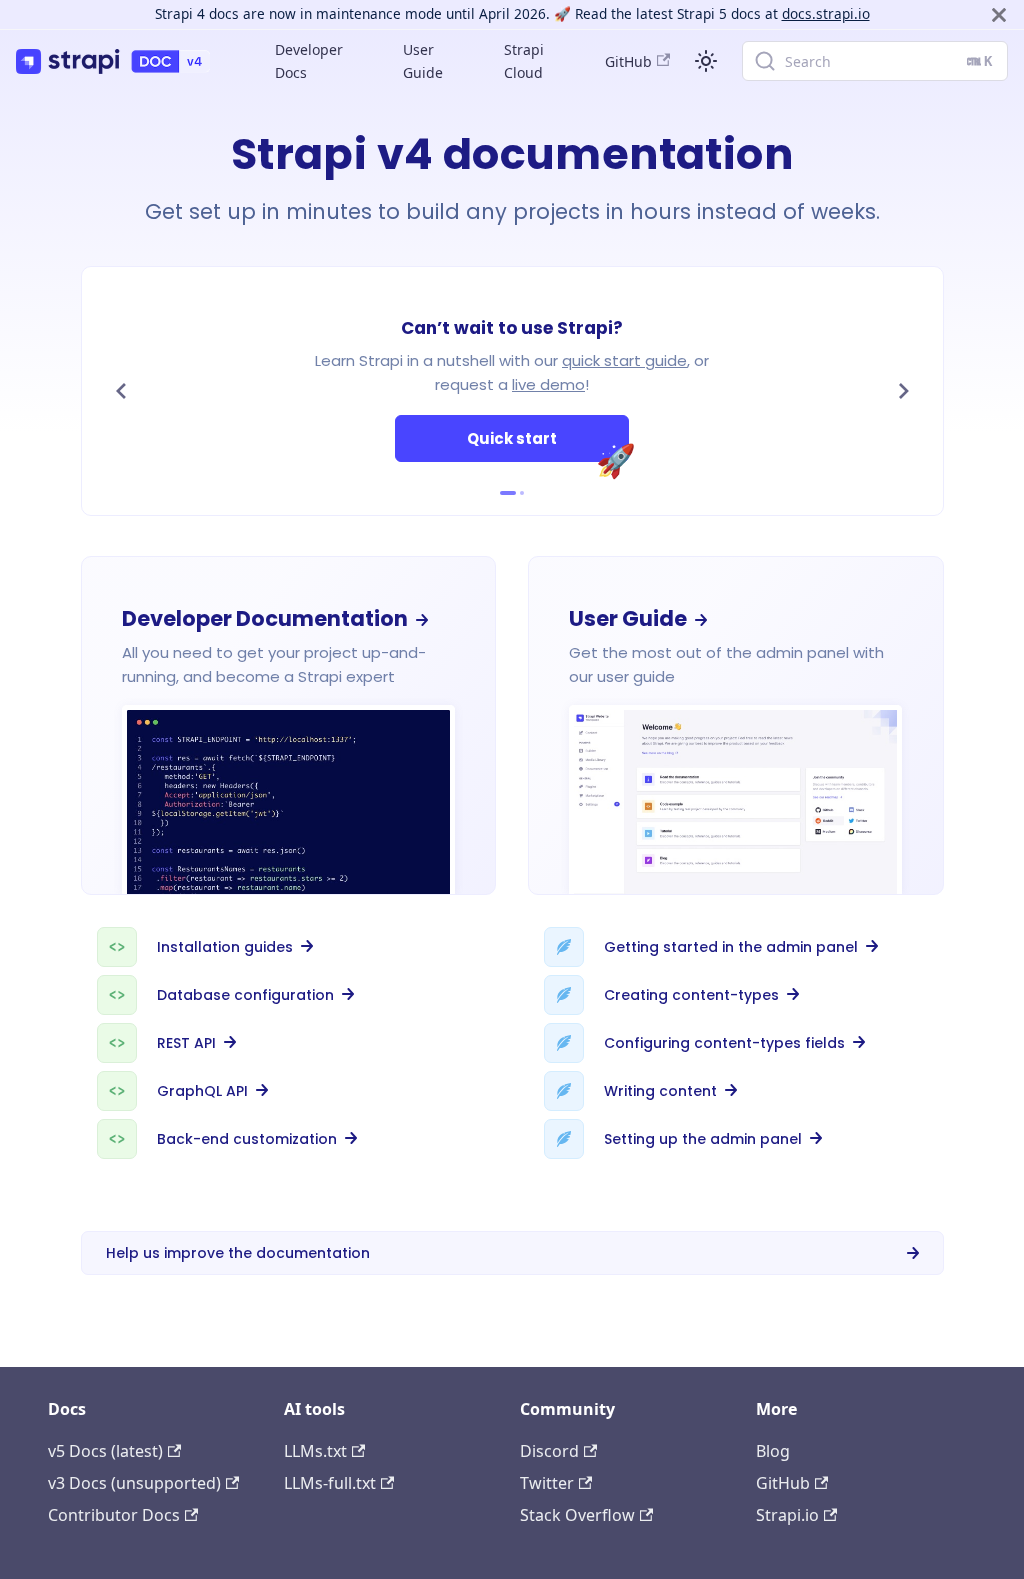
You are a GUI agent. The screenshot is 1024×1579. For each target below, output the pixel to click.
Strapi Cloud (524, 61)
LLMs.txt (315, 1451)
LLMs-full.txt (330, 1483)
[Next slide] (904, 391)
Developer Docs (309, 61)
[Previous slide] (121, 391)
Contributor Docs (114, 1515)
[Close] (999, 14)
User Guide (423, 61)
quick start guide (624, 360)
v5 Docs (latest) (105, 1451)
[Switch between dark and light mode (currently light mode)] (706, 61)
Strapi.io (787, 1515)
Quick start (548, 445)
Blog (773, 1451)
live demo (548, 384)
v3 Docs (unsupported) (134, 1483)
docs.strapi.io (826, 13)
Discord (549, 1451)
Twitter (547, 1483)
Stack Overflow (577, 1515)
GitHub (628, 61)
